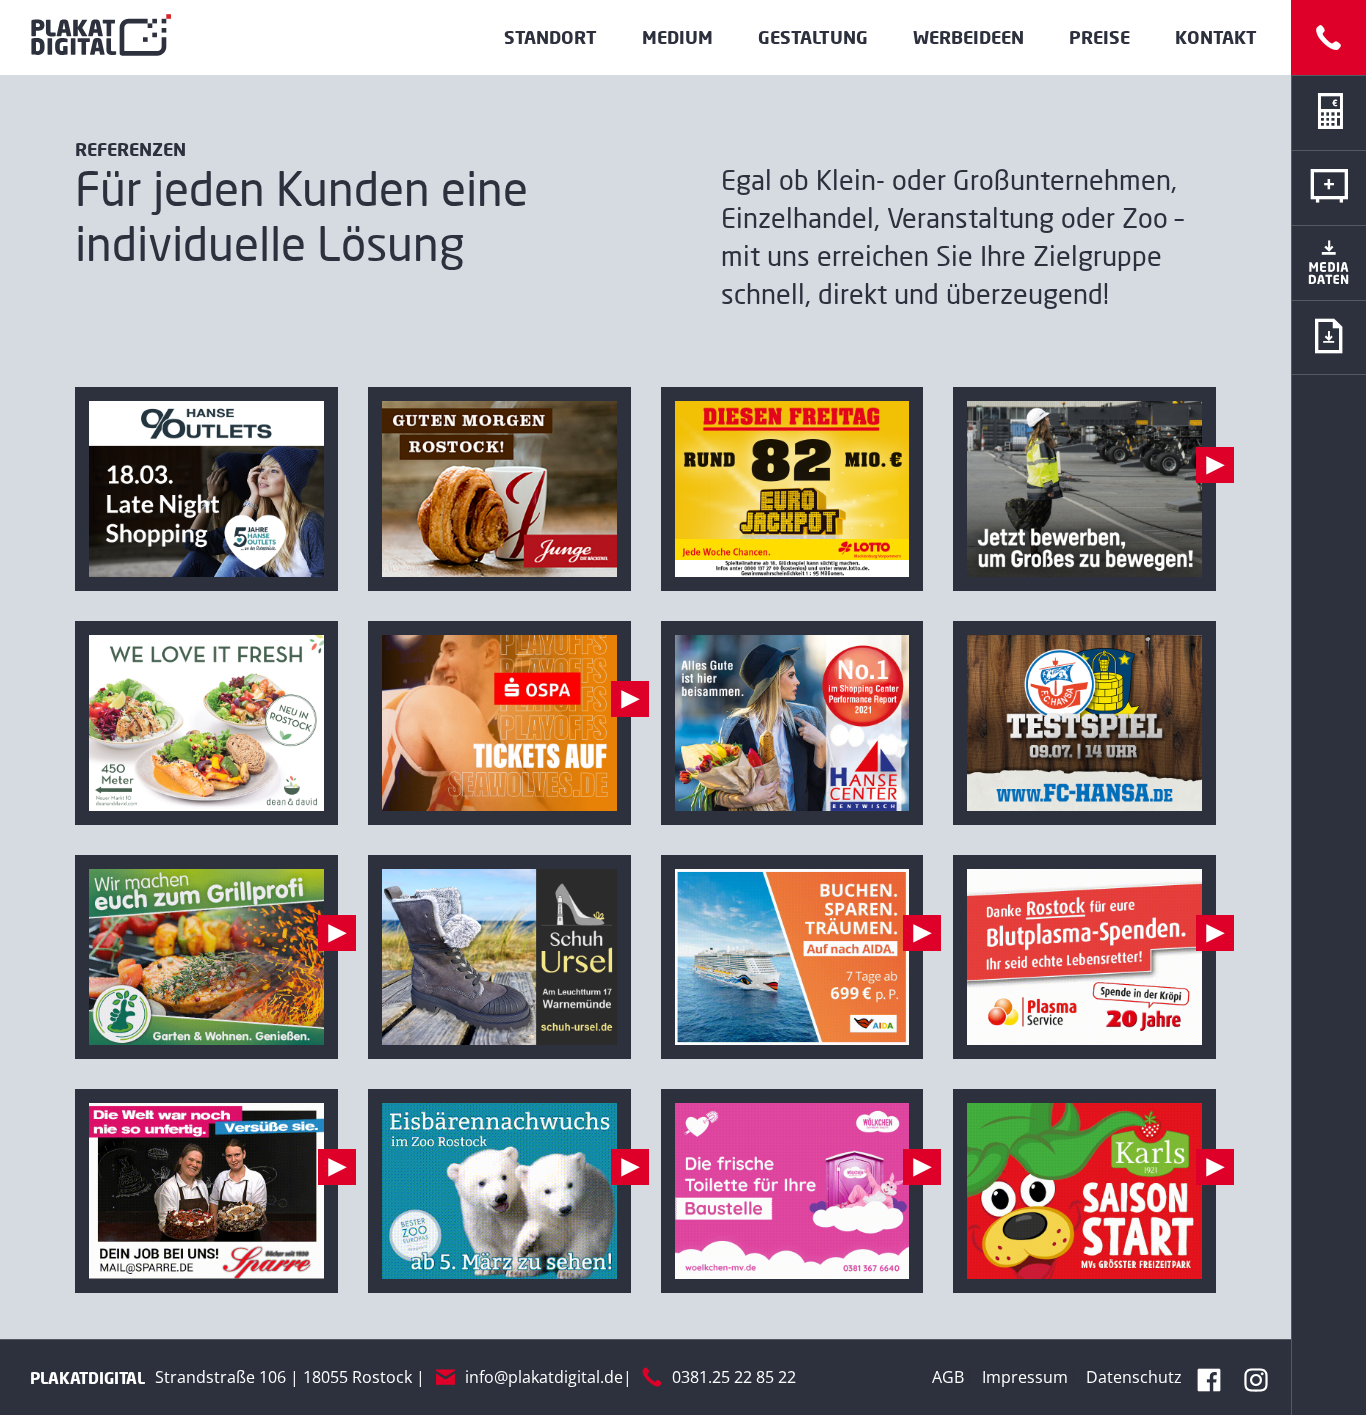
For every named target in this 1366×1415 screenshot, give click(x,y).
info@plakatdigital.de (544, 1377)
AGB (948, 1377)
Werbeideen (968, 37)
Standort (550, 37)
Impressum (1025, 1377)
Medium (677, 37)
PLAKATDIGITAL (87, 1377)
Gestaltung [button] (813, 37)
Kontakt (1216, 37)
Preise (1099, 37)
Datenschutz (1134, 1377)
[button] (1328, 337)
